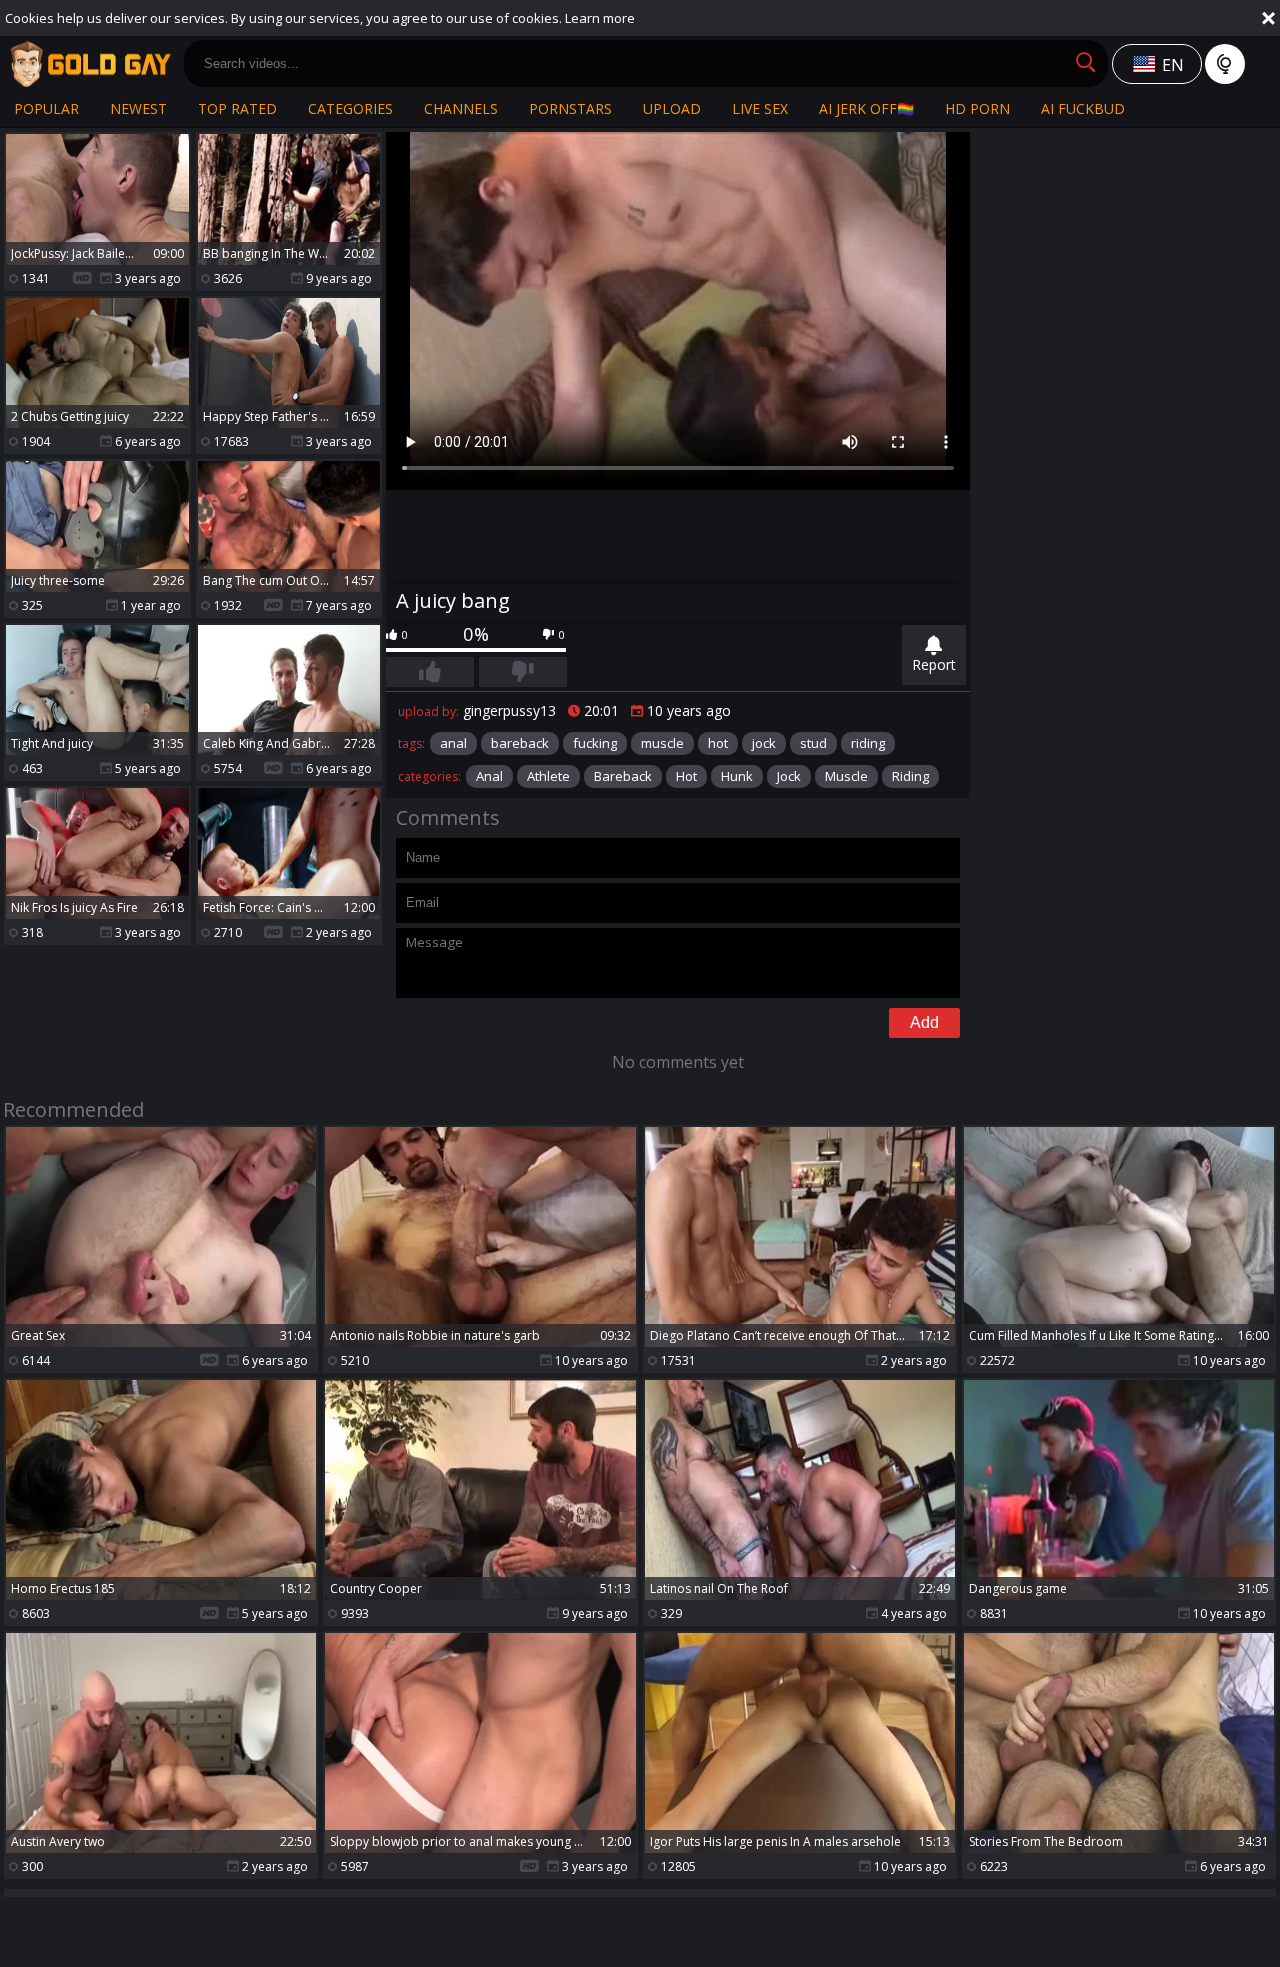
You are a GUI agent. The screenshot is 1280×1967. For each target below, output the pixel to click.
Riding (910, 776)
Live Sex (760, 108)
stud (813, 743)
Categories (350, 108)
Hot (686, 776)
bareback (520, 743)
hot (718, 743)
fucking (595, 743)
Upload (672, 108)
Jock (789, 776)
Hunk (737, 776)
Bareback (623, 776)
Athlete (548, 776)
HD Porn (977, 108)
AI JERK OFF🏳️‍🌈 (866, 108)
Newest (138, 108)
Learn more (600, 18)
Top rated (237, 108)
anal (453, 743)
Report (934, 664)
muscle (662, 743)
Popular (46, 108)
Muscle (846, 776)
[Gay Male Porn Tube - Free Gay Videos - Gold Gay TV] (90, 64)
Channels (461, 108)
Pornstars (570, 108)
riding (868, 743)
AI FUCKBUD (1083, 108)
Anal (489, 776)
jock (764, 743)
